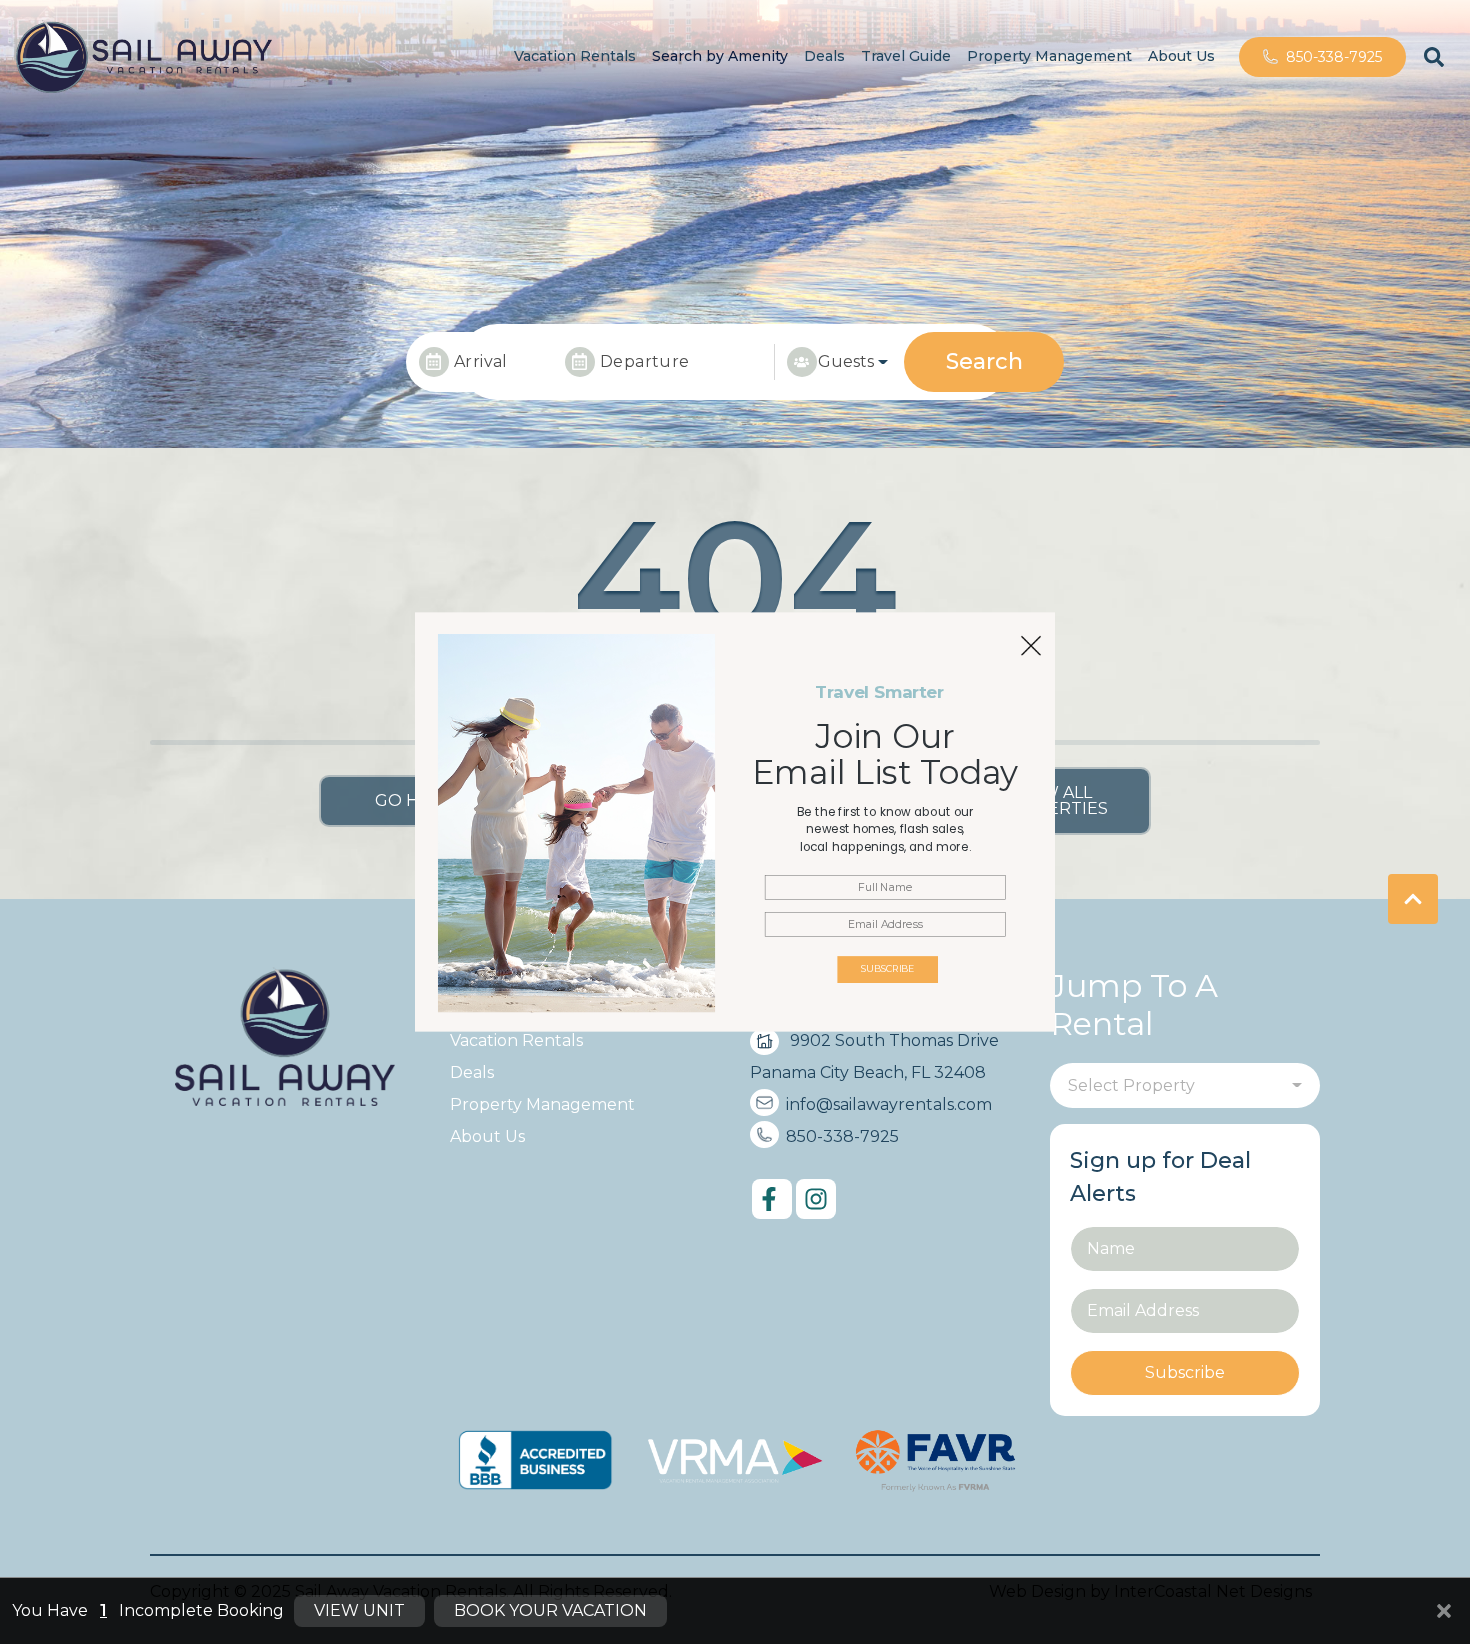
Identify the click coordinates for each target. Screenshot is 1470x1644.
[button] (885, 829)
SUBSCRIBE (887, 969)
